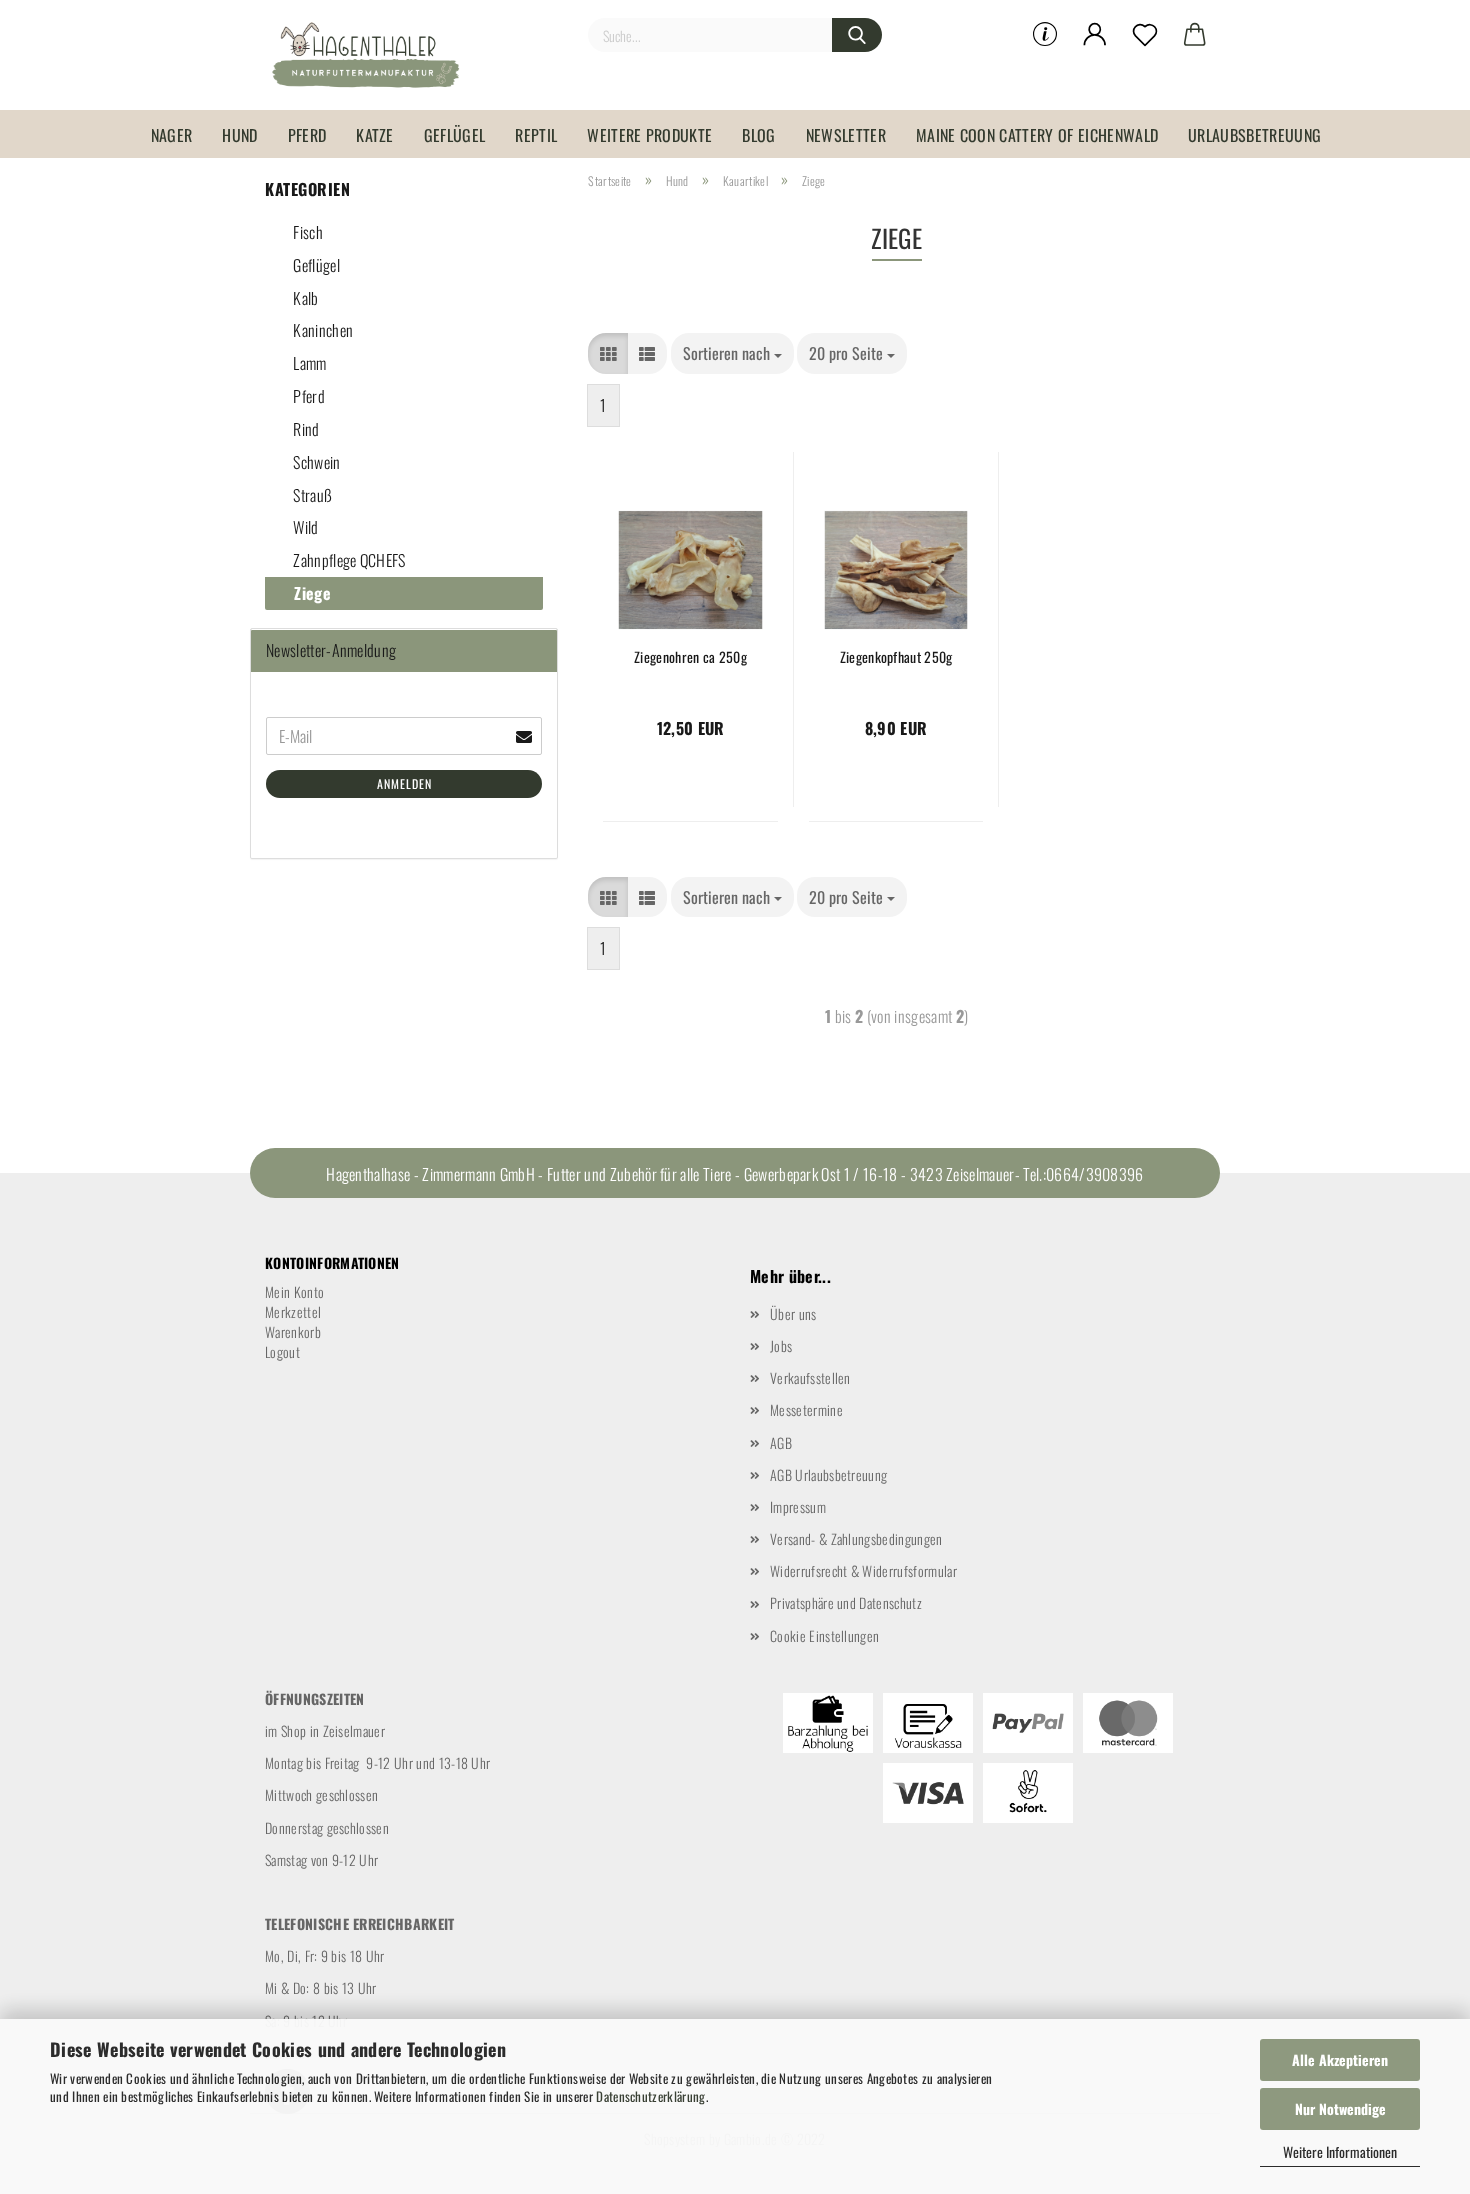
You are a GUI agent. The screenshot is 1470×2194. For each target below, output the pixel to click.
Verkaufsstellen (810, 1377)
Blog (758, 135)
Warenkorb (293, 1331)
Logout (282, 1351)
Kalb (304, 298)
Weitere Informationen (1340, 2151)
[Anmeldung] (1095, 35)
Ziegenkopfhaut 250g (896, 657)
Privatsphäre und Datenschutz (846, 1602)
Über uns (793, 1313)
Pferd (307, 135)
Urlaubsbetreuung (1254, 135)
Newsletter (846, 135)
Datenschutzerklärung (650, 2096)
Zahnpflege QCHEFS (348, 560)
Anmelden (404, 783)
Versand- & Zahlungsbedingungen (856, 1538)
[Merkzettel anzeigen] (1145, 35)
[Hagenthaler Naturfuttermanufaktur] (373, 55)
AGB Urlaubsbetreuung (828, 1474)
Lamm (308, 363)
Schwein (315, 462)
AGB (781, 1442)
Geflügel (455, 135)
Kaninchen (321, 330)
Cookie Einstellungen (824, 1635)
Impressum (798, 1506)
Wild (304, 527)
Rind (305, 429)
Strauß (311, 495)
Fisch (306, 232)
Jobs (781, 1345)
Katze (375, 135)
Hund (239, 135)
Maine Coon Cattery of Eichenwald (1037, 135)
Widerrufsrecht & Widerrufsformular (863, 1570)
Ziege (310, 593)
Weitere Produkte (649, 135)
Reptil (536, 135)
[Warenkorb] (1195, 35)
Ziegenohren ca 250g (690, 657)
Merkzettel (293, 1311)
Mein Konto (294, 1291)
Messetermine (806, 1409)
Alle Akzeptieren (1340, 2059)
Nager (172, 135)
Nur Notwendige (1340, 2108)
